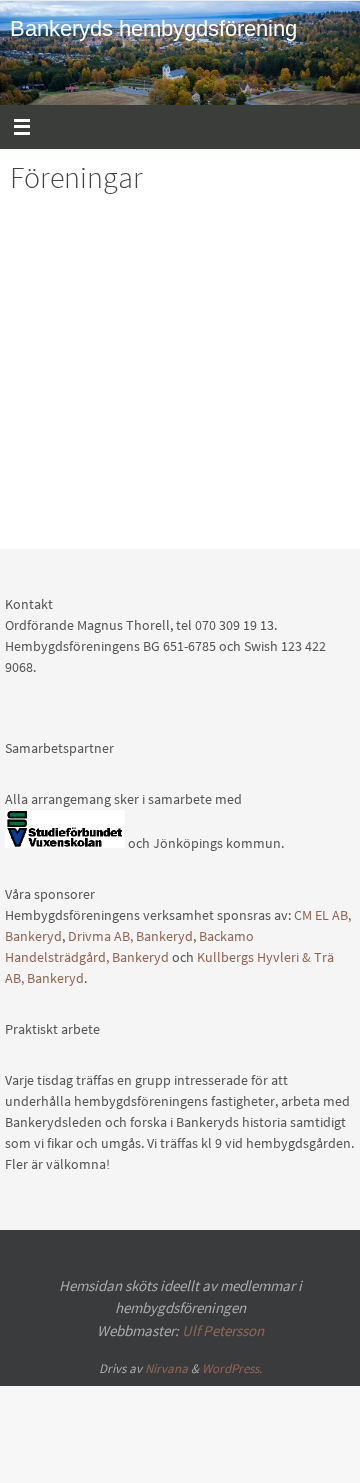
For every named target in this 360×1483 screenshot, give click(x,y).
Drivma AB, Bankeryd (130, 936)
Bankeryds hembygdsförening (153, 28)
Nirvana (166, 1368)
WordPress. (232, 1368)
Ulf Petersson (223, 1330)
